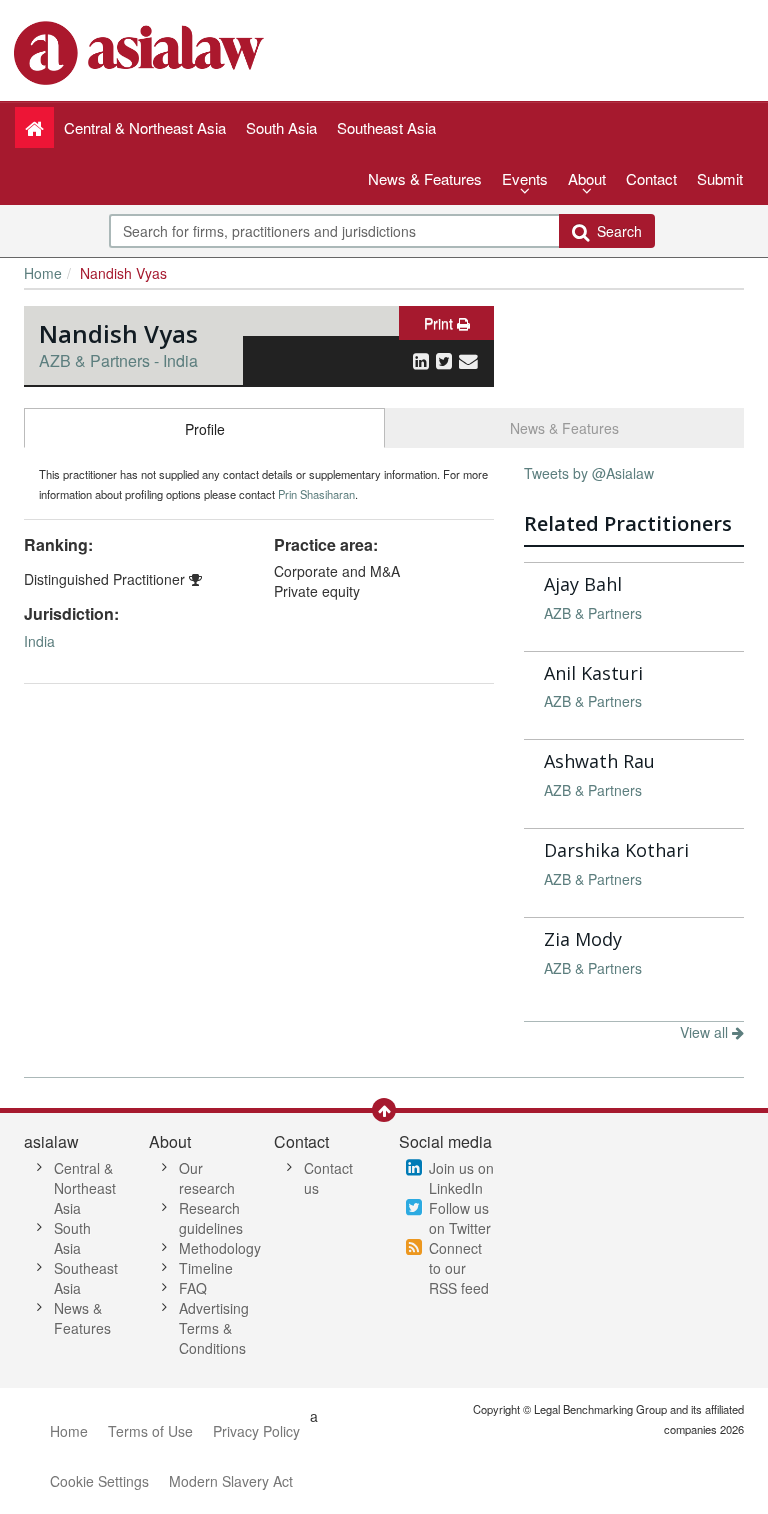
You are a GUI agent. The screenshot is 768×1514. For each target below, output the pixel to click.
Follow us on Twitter (460, 1218)
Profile (205, 429)
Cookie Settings (99, 1481)
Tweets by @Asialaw (589, 473)
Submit (720, 178)
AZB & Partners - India (118, 360)
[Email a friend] (468, 360)
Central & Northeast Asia (85, 1188)
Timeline (206, 1268)
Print (440, 323)
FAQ (193, 1288)
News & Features (425, 178)
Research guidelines (211, 1218)
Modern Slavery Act (231, 1481)
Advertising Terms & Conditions (214, 1328)
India (39, 641)
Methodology (220, 1248)
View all (706, 1032)
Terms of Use (150, 1431)
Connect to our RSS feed (459, 1268)
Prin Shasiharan (316, 494)
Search (615, 231)
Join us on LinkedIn (461, 1178)
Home (43, 273)
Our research (207, 1178)
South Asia (72, 1238)
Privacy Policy (256, 1431)
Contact (651, 178)
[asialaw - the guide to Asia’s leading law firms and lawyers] (141, 51)
